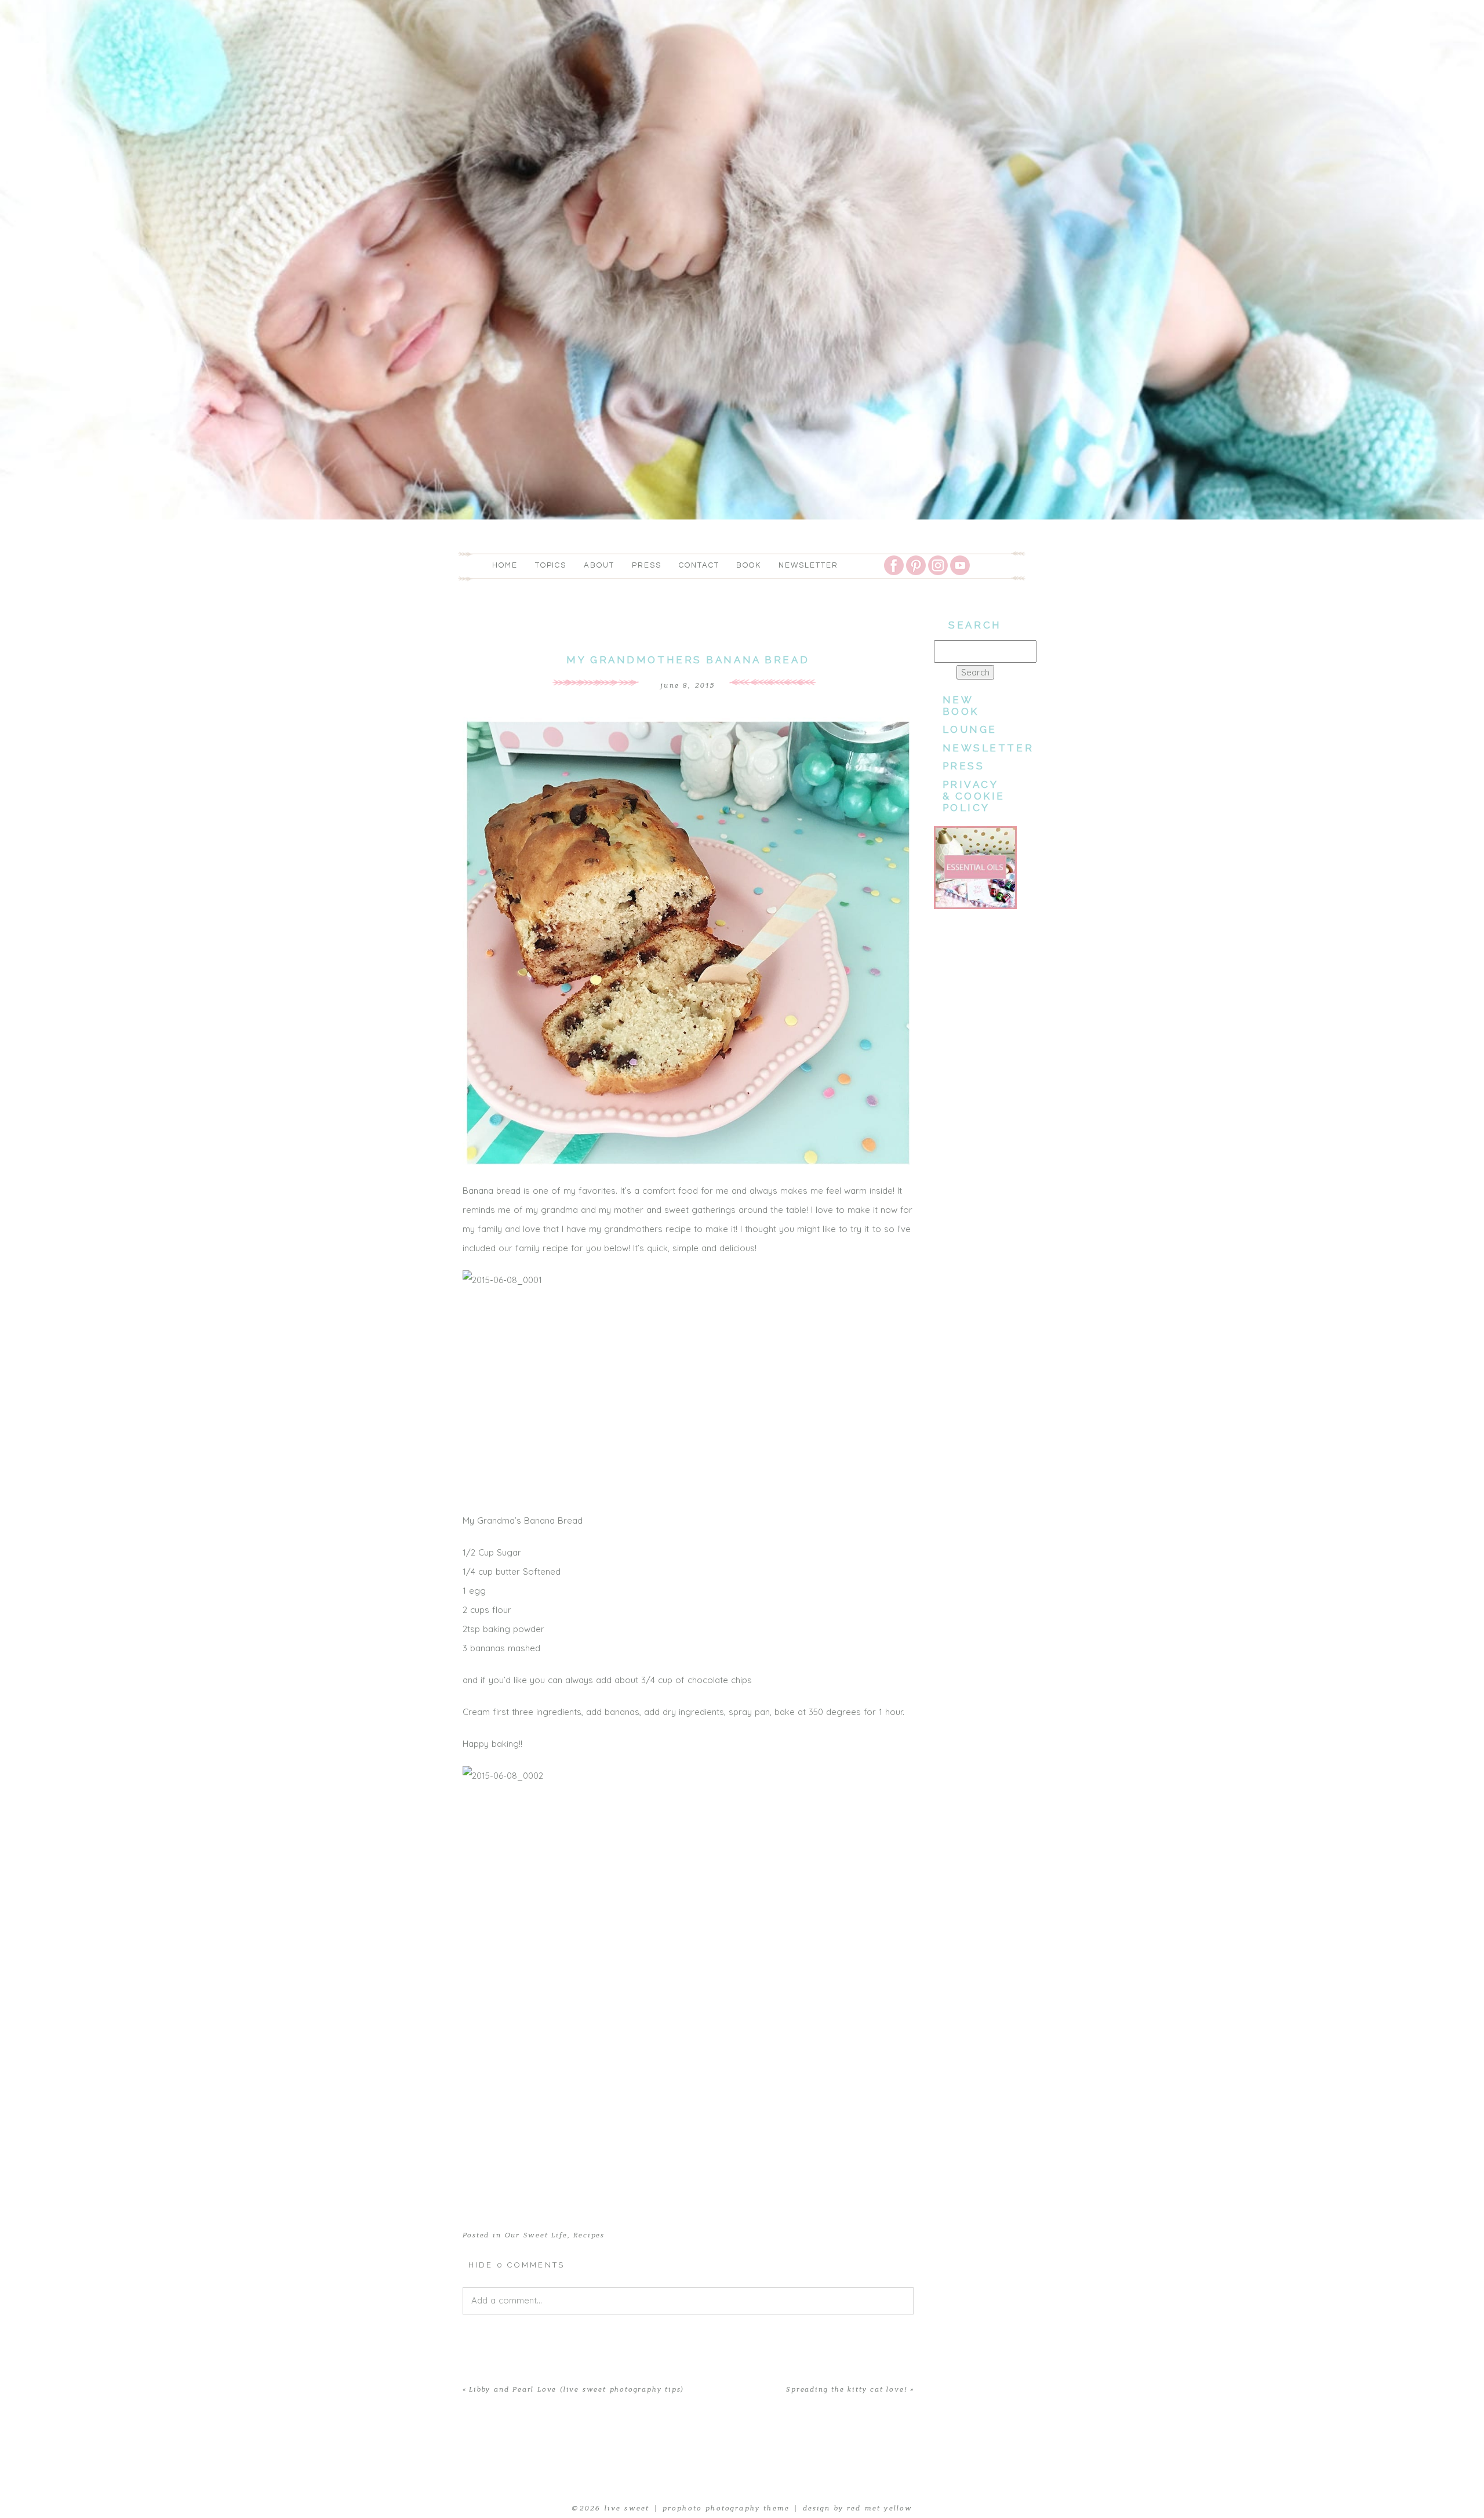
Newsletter (808, 565)
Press (647, 565)
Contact (699, 565)
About (599, 565)
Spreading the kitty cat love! (846, 2389)
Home (505, 565)
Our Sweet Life (536, 2235)
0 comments (517, 2265)
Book (749, 565)
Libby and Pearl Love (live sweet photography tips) (576, 2389)
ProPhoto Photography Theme (726, 2508)
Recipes (589, 2235)
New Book (961, 706)
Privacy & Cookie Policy (974, 796)
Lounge (970, 729)
